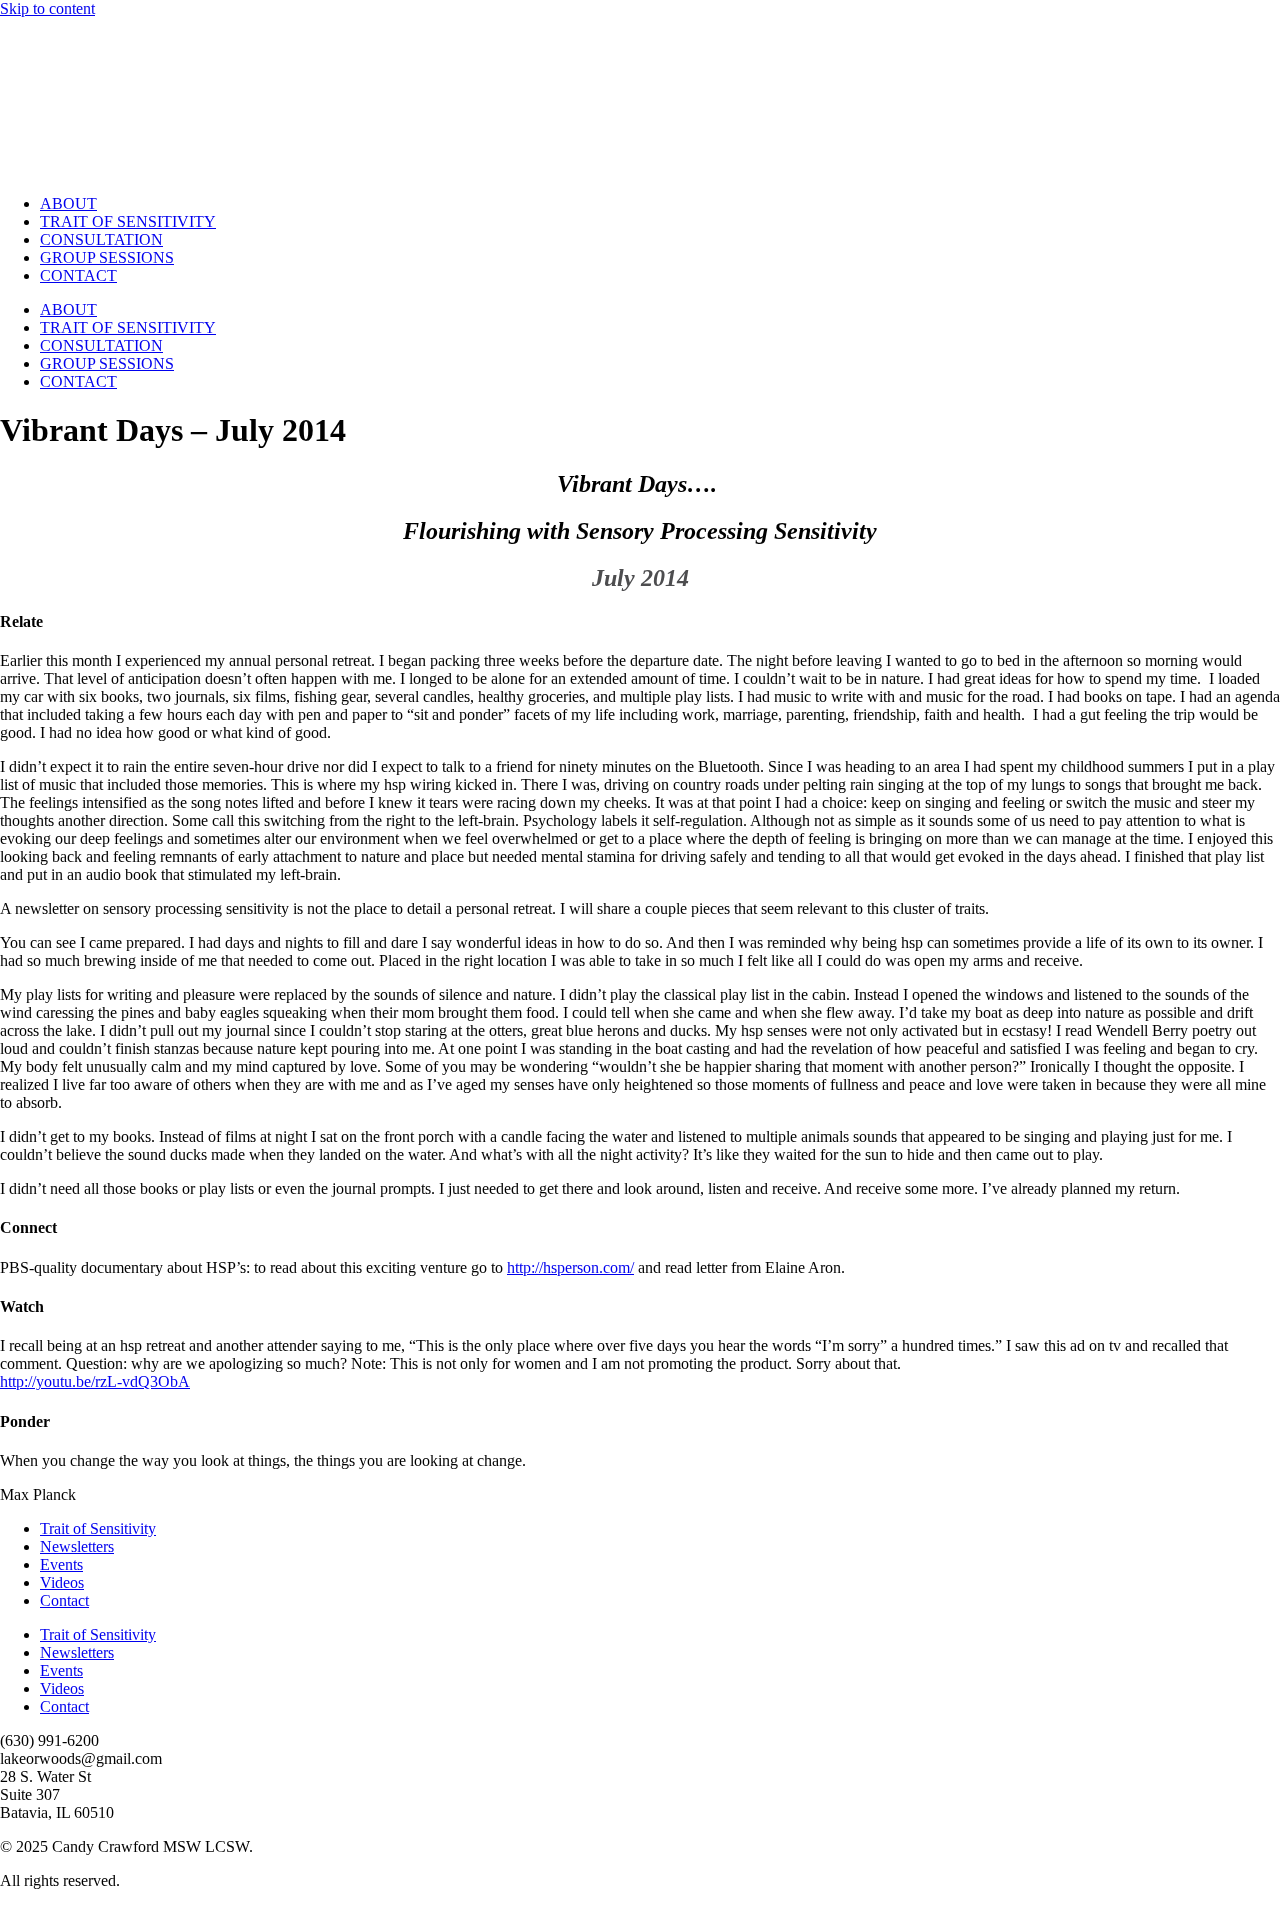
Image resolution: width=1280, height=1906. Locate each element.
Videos (62, 1582)
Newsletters (77, 1546)
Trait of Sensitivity (98, 1528)
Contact (64, 1600)
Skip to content (47, 8)
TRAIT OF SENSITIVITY (128, 221)
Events (61, 1564)
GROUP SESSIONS (107, 257)
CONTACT (78, 275)
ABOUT (68, 203)
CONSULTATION (101, 239)
